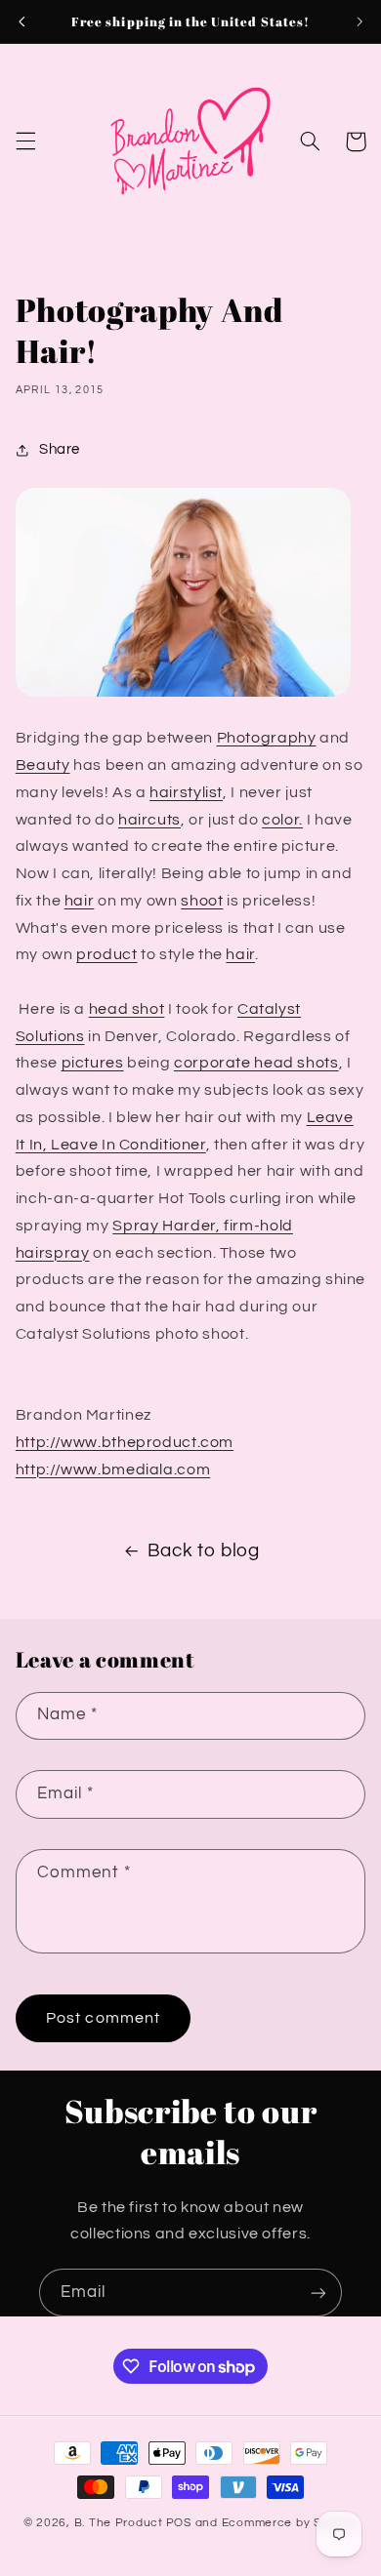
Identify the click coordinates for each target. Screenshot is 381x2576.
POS (179, 2523)
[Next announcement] (360, 21)
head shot (127, 1009)
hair (80, 901)
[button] (25, 141)
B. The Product (119, 2523)
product (106, 954)
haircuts (149, 820)
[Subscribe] (318, 2293)
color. (282, 820)
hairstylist (186, 792)
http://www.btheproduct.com (125, 1442)
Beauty (43, 765)
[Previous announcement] (21, 21)
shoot (202, 901)
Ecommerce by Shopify (290, 2523)
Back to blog (204, 1551)
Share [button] (60, 449)
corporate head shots (256, 1063)
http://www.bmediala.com (113, 1469)
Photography (267, 738)
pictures (93, 1063)
